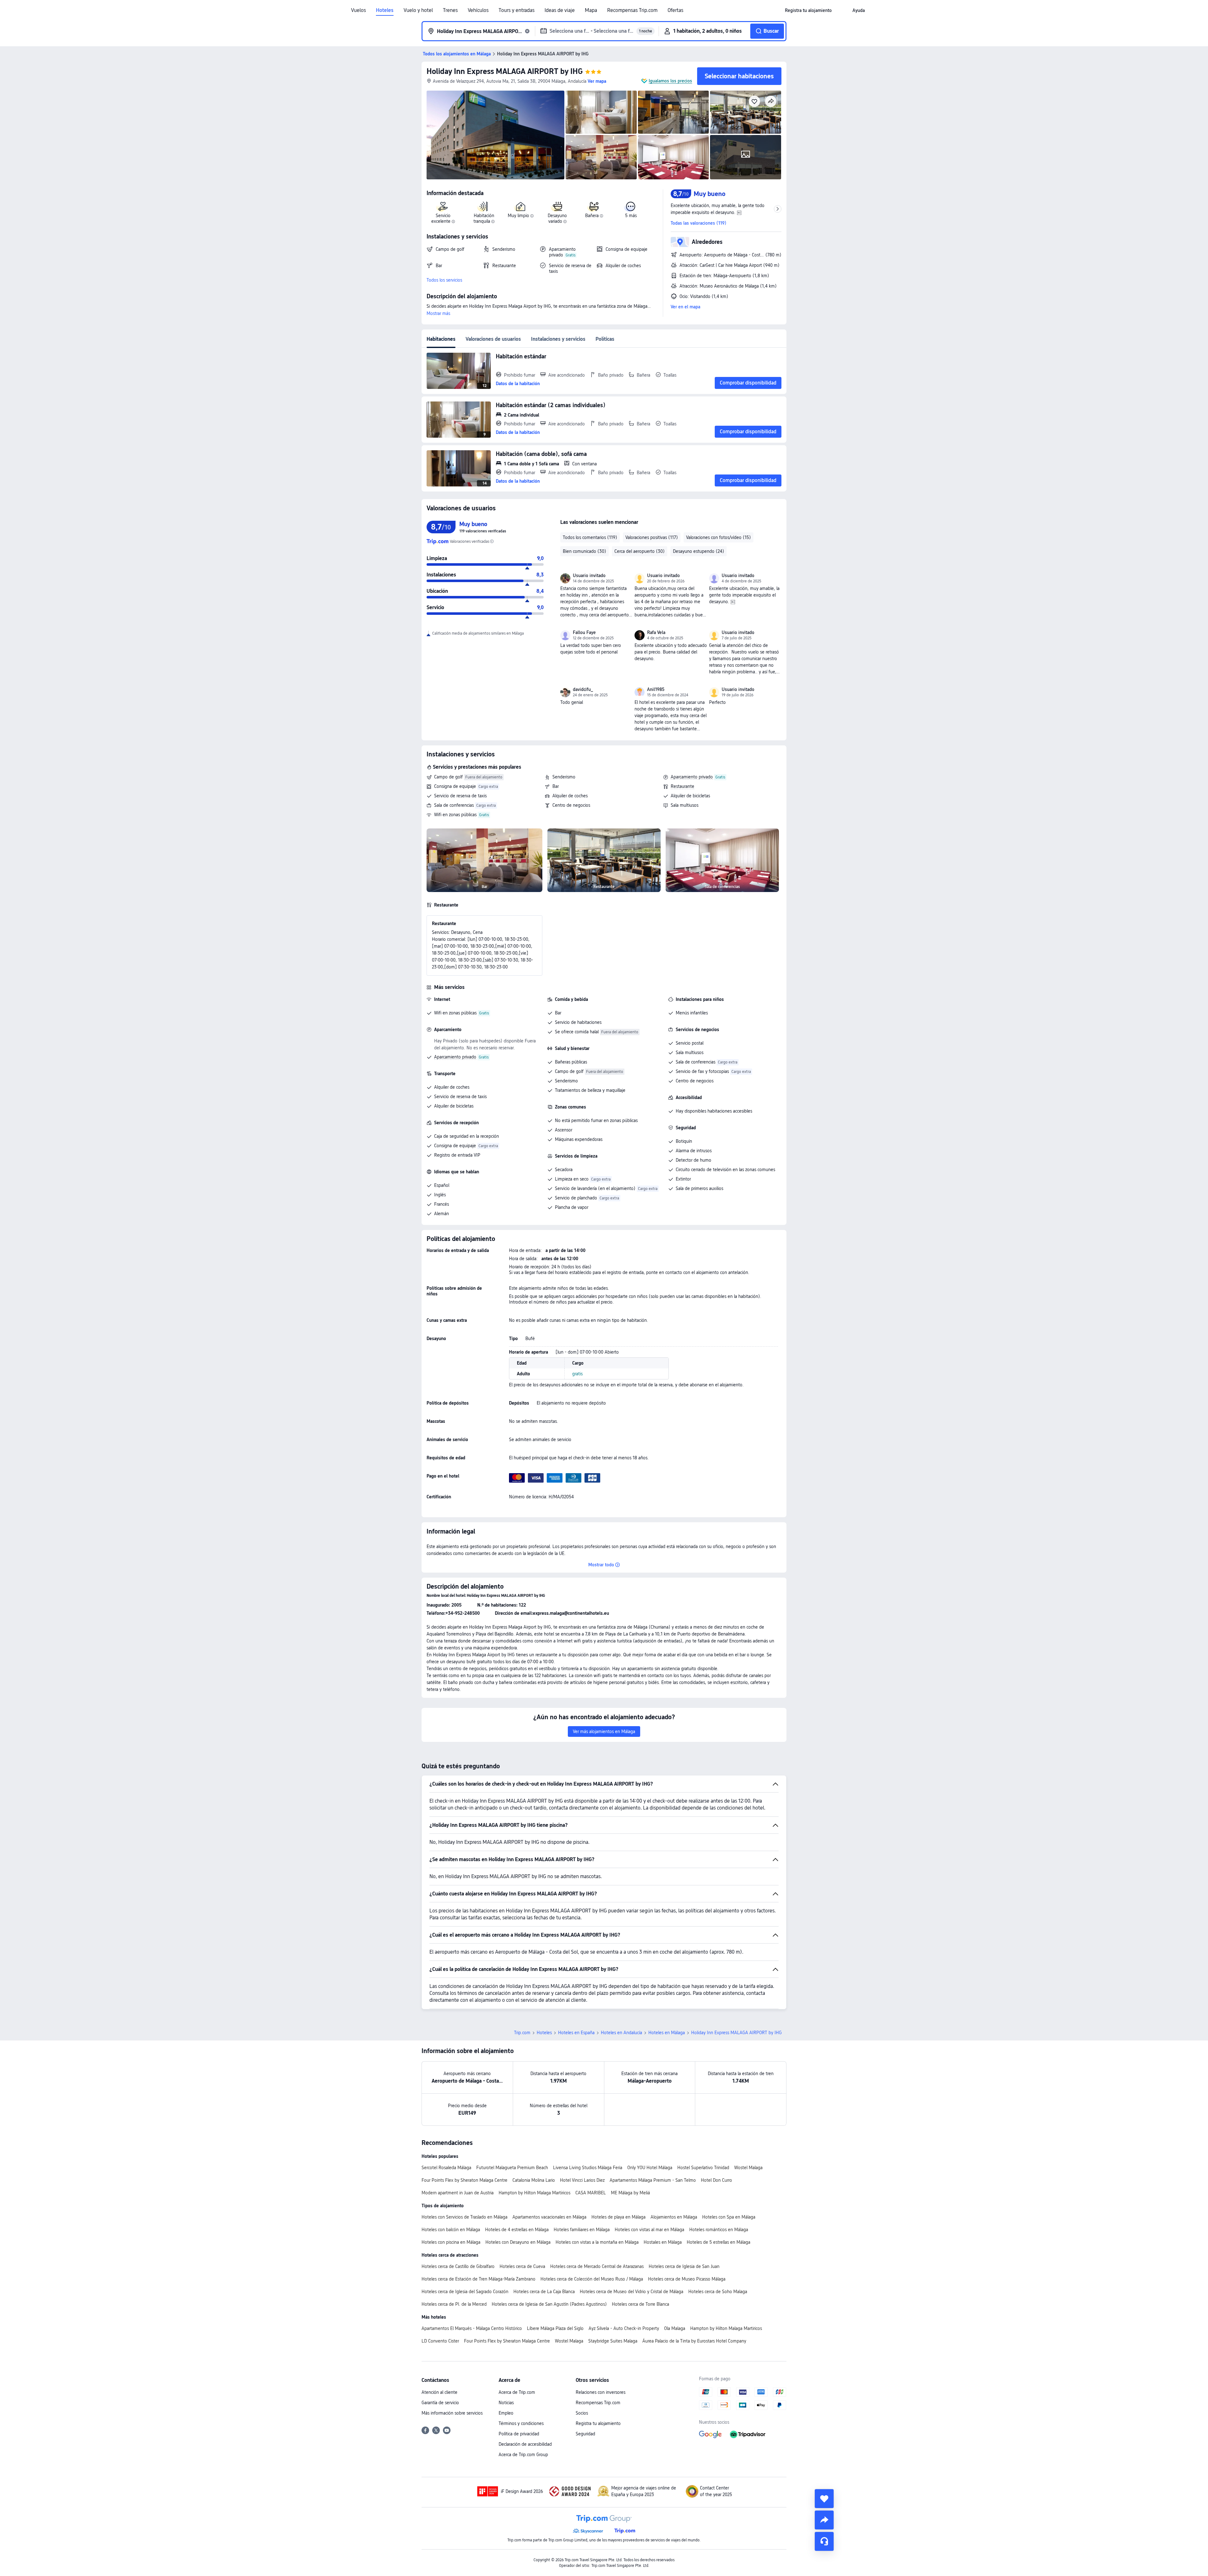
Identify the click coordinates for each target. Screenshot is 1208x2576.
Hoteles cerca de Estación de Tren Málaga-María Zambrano (478, 2279)
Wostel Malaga (748, 2168)
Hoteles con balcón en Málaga (451, 2230)
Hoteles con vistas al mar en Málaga (649, 2230)
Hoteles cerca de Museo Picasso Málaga (687, 2279)
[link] (808, 10)
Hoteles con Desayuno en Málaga (518, 2242)
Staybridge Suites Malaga (613, 2341)
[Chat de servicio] (824, 2541)
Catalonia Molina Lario (534, 2180)
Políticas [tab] (605, 339)
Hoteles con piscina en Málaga (451, 2242)
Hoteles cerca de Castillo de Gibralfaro (458, 2266)
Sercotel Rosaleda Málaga (446, 2168)
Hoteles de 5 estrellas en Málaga (719, 2242)
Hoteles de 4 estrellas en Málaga (517, 2230)
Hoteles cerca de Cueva (522, 2266)
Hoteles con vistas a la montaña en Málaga (597, 2242)
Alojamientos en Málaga (674, 2217)
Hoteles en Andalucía (621, 2033)
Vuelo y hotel (418, 10)
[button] (842, 10)
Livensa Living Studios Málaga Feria (588, 2168)
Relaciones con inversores (601, 2392)
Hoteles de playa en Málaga (618, 2217)
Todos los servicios (444, 280)
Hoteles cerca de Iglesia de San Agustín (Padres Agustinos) (549, 2304)
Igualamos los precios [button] (670, 81)
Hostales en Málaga (663, 2242)
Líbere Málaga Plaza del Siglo (555, 2328)
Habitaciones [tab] (441, 339)
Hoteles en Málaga (667, 2033)
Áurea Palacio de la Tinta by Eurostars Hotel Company (694, 2341)
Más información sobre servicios (452, 2413)
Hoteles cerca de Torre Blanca (640, 2304)
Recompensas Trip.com (632, 10)
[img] (495, 135)
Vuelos (358, 10)
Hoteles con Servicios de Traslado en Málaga (464, 2217)
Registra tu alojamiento (598, 2423)
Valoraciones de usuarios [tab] (493, 339)
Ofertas (675, 10)
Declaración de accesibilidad (525, 2444)
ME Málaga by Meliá (630, 2193)
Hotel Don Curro (716, 2180)
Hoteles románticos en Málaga (719, 2230)
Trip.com (522, 2033)
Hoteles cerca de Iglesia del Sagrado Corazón (465, 2292)
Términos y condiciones (521, 2423)
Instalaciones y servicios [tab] (558, 339)
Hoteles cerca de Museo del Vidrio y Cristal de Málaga (632, 2292)
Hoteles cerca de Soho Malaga (718, 2292)
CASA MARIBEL (591, 2193)
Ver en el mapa (685, 307)
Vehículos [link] (478, 10)
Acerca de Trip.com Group (523, 2455)
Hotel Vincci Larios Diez (582, 2180)
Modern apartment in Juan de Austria (458, 2193)
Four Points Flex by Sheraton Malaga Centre (464, 2180)
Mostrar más (438, 313)
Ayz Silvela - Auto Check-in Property (624, 2328)
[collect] (824, 2499)
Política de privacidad (519, 2434)
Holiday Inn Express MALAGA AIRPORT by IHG (505, 71)
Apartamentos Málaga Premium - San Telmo (653, 2180)
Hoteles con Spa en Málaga (729, 2217)
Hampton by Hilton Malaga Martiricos (534, 2193)
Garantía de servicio (440, 2403)
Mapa (591, 10)
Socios (582, 2413)
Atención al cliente (439, 2392)
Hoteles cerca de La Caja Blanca (544, 2292)
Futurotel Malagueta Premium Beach (512, 2168)
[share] (824, 2520)
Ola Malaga (675, 2328)
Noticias (506, 2403)
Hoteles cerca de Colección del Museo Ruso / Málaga (592, 2279)
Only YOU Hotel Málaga (650, 2168)
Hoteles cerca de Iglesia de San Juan (684, 2266)
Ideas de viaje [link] (560, 10)
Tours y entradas (517, 10)
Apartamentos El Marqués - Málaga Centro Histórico (472, 2328)
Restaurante (682, 786)
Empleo (506, 2413)
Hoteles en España (576, 2033)
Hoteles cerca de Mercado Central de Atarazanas (597, 2266)
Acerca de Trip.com (517, 2392)
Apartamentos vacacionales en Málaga (549, 2217)
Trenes (450, 10)
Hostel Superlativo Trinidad (703, 2168)
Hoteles (385, 10)
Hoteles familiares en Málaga (582, 2230)
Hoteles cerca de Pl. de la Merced (454, 2304)
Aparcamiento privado (692, 777)
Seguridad (585, 2434)
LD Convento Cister (440, 2341)
